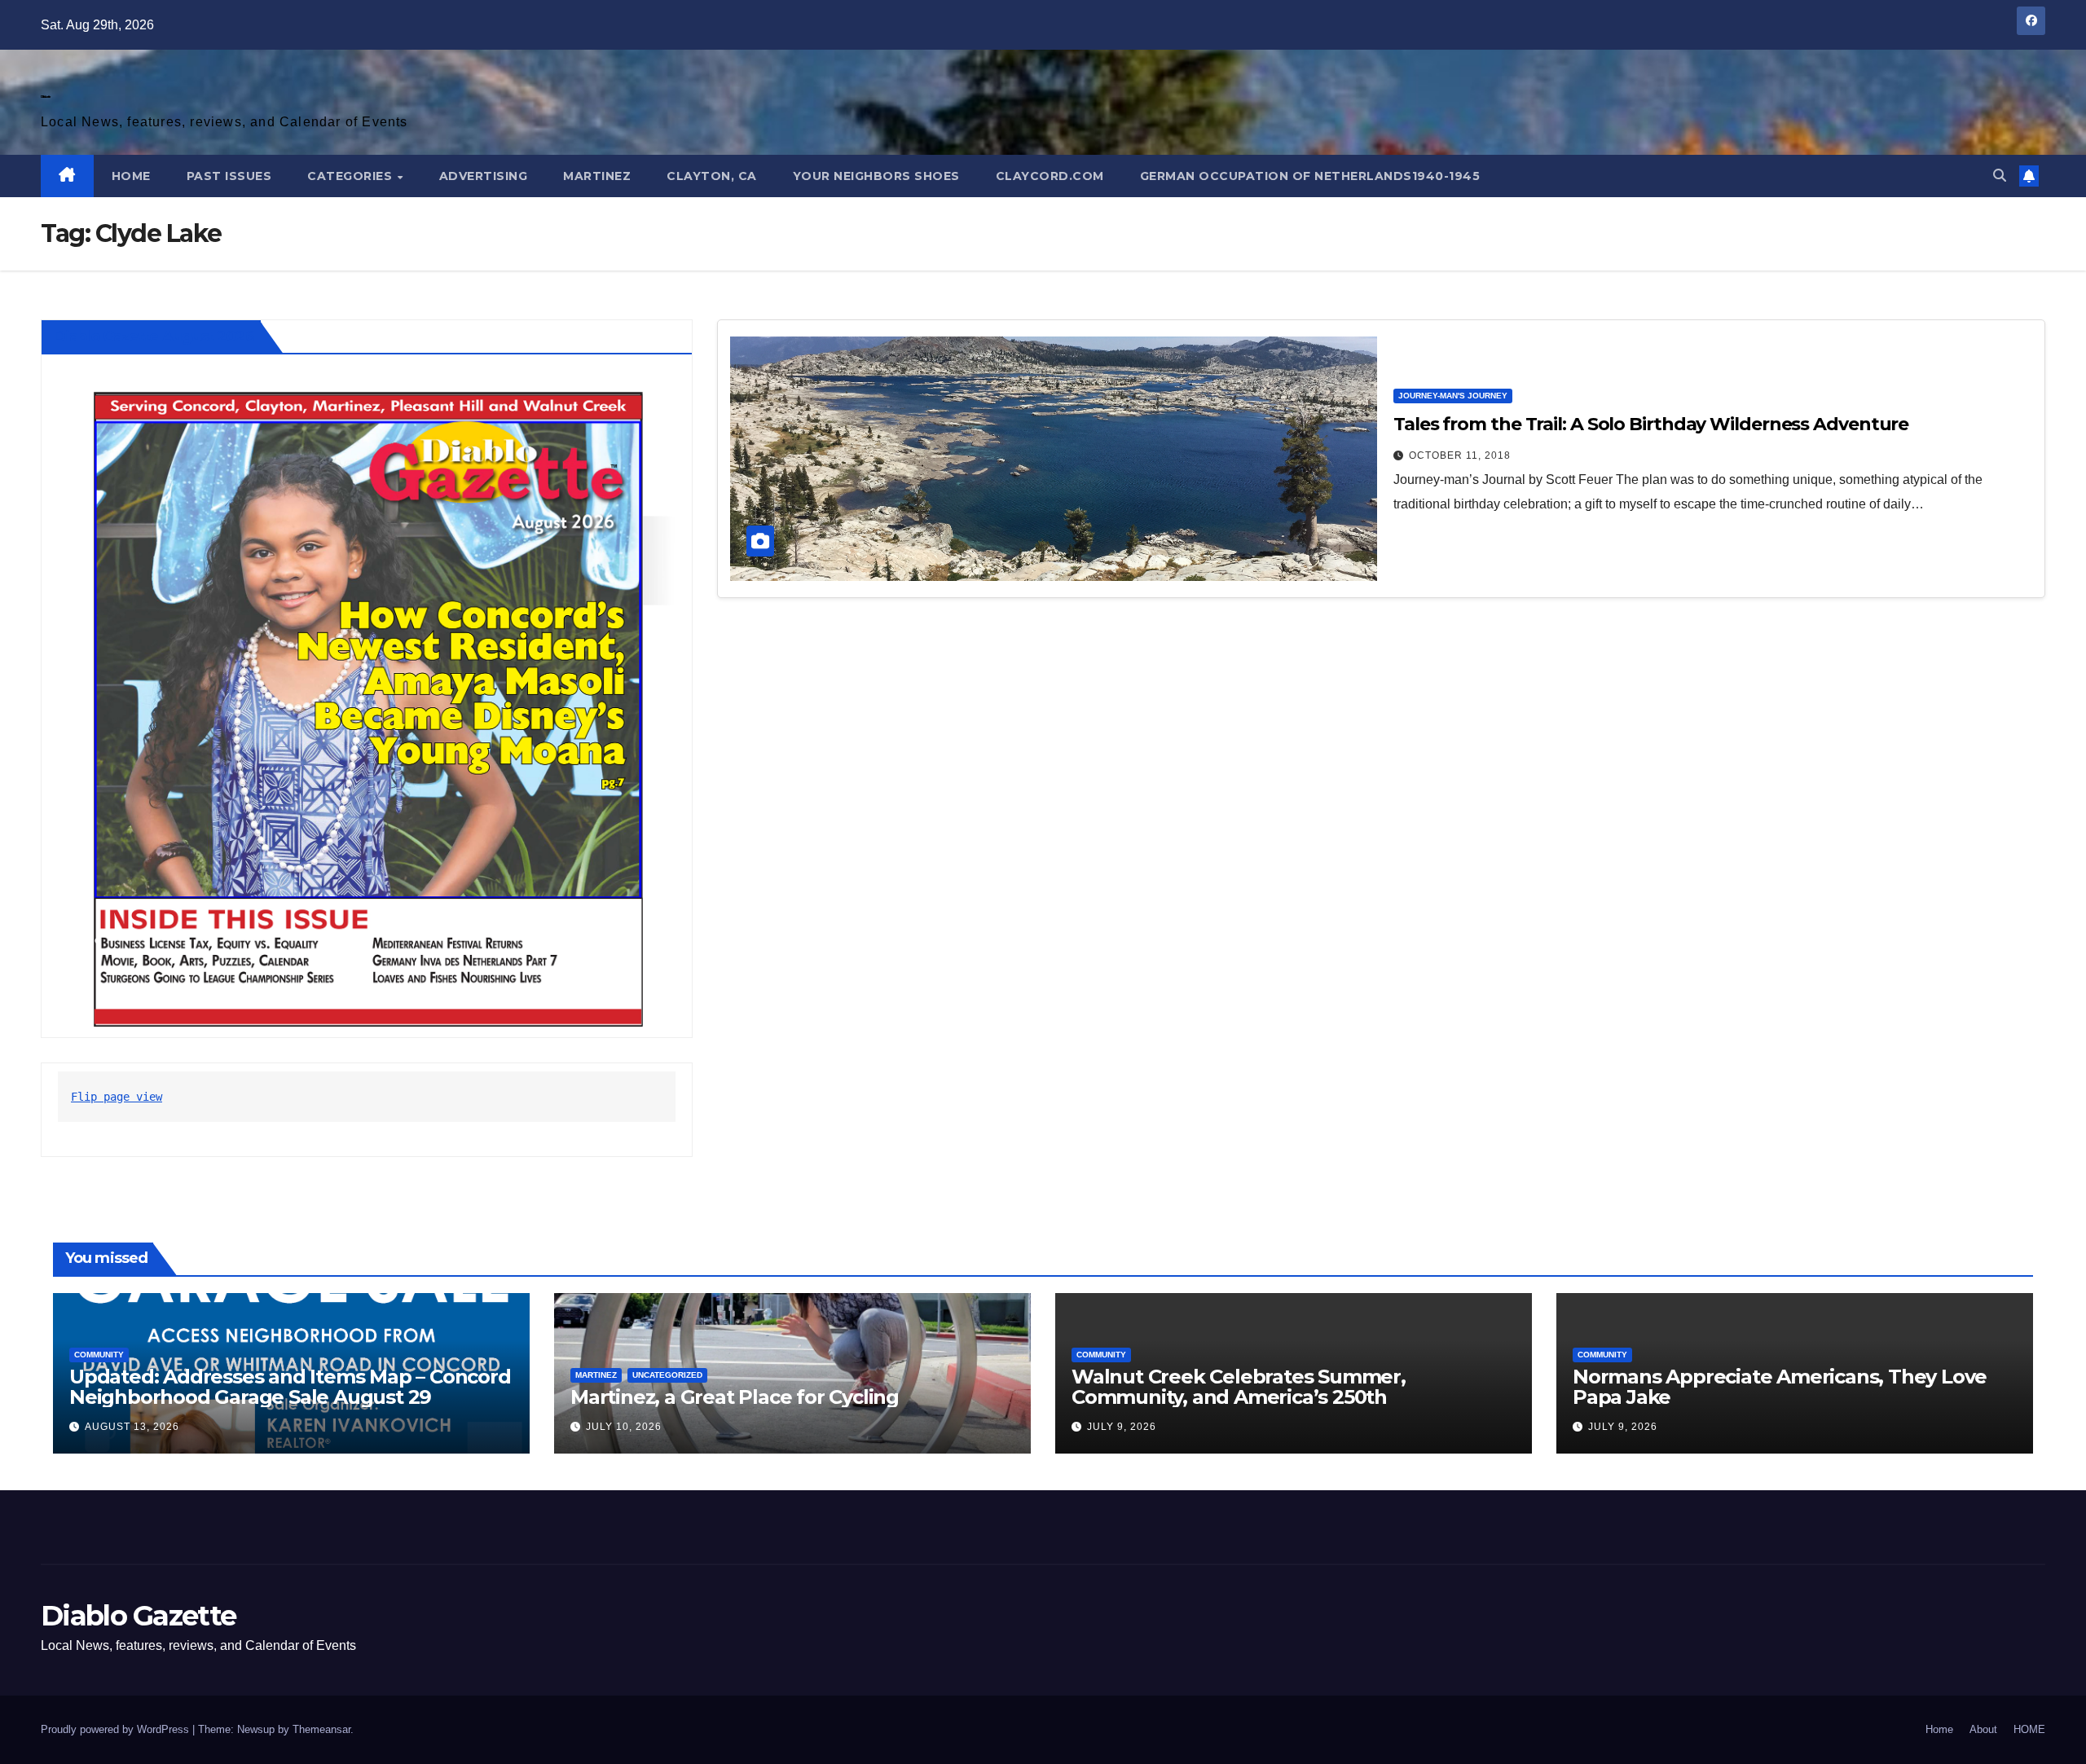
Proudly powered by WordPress (117, 1729)
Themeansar (321, 1729)
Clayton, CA (712, 176)
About (1983, 1729)
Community (99, 1355)
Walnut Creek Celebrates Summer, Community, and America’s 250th (1239, 1387)
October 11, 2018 (1460, 455)
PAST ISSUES (229, 176)
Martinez (597, 176)
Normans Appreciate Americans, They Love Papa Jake (1780, 1387)
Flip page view (117, 1097)
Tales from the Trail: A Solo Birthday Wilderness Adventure (1651, 424)
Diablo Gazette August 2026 (154, 337)
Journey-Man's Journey (1453, 396)
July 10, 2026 (624, 1427)
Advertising (484, 176)
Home (1939, 1729)
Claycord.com (1050, 176)
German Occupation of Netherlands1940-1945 (1310, 176)
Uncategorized (667, 1375)
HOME (131, 176)
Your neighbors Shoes (876, 176)
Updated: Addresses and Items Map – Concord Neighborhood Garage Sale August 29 (290, 1387)
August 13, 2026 (132, 1427)
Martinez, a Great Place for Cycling (735, 1397)
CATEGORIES (352, 176)
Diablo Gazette (45, 97)
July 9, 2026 (1122, 1427)
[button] (2000, 176)
